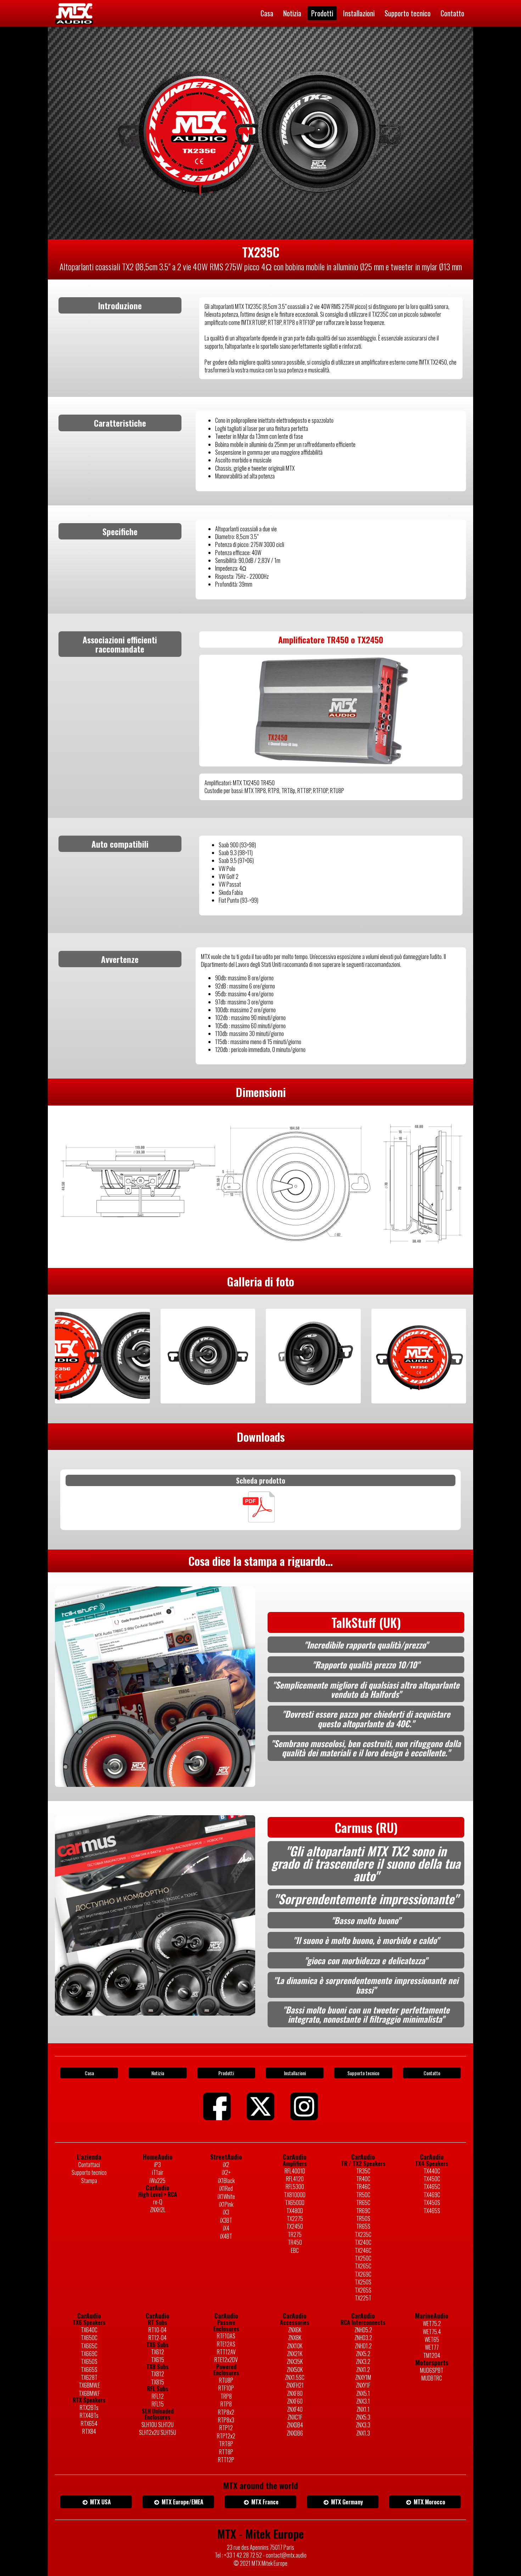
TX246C (363, 2250)
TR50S (363, 2218)
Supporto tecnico (408, 13)
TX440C (432, 2171)
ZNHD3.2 (363, 2338)
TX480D (295, 2211)
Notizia (292, 13)
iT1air (158, 2172)
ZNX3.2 (363, 2361)
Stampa (89, 2181)
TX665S (89, 2370)
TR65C (363, 2203)
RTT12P (226, 2460)
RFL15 (158, 2404)
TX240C (363, 2242)
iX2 (226, 2165)
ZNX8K (295, 2338)
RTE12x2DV (226, 2360)
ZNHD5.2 (363, 2330)
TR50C (363, 2195)
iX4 (226, 2228)
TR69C (363, 2211)
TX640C (89, 2330)
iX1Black (226, 2181)
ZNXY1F (363, 2385)
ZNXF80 (295, 2393)
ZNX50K (295, 2370)
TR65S (363, 2226)
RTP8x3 (226, 2420)
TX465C (432, 2187)
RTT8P (226, 2452)
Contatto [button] (432, 2073)
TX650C (89, 2338)
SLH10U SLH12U (158, 2425)
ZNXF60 (295, 2401)
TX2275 (295, 2218)
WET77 (432, 2347)
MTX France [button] (264, 2502)
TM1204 (432, 2355)
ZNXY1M (363, 2377)
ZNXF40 (295, 2409)
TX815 (158, 2382)
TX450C (432, 2179)
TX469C (432, 2195)
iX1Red (226, 2188)
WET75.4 (432, 2332)
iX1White (226, 2196)
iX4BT (226, 2236)
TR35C (363, 2171)
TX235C (363, 2234)
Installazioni (359, 13)
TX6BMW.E (89, 2385)
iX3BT (226, 2220)
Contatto (452, 13)
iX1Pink (226, 2204)
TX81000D (295, 2195)
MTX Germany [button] (346, 2502)
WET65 (432, 2339)
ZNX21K (295, 2354)
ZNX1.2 (363, 2370)
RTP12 (226, 2428)
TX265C (363, 2266)
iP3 (158, 2165)
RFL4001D (295, 2171)
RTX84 (89, 2431)
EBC (295, 2250)
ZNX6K (295, 2330)
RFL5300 (295, 2187)
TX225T (363, 2298)
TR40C (363, 2179)
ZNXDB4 (295, 2425)
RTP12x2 (226, 2436)
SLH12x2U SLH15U (158, 2432)
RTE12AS (226, 2344)
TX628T (89, 2377)
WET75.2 (432, 2323)
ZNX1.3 (363, 2433)
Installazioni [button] (295, 2073)
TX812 (158, 2374)
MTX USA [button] (100, 2502)
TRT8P (226, 2444)
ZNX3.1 (363, 2401)
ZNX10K (295, 2346)
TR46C (363, 2187)
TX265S (363, 2290)
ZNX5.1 (363, 2393)
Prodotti (322, 13)
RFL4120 (295, 2179)
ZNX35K (295, 2361)
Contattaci (89, 2165)
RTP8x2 (226, 2412)
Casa (267, 13)
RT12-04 (158, 2338)
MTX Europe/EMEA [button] (182, 2502)
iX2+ (226, 2172)
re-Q (158, 2202)
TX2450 (295, 2226)
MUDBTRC (432, 2378)
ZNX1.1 (363, 2409)
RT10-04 (158, 2330)
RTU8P (226, 2380)
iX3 (226, 2212)
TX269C (363, 2274)
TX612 (158, 2352)
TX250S (363, 2282)
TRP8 (226, 2396)
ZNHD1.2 (363, 2346)
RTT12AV (226, 2352)
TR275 (295, 2234)
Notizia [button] (158, 2073)
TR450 (295, 2242)
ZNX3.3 (363, 2425)
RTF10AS (226, 2336)
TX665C (89, 2346)
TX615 (158, 2360)
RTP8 (226, 2404)
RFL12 (158, 2396)
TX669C (89, 2354)
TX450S (432, 2203)
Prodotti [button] (226, 2073)
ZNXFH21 (295, 2385)
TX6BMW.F (89, 2393)
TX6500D (295, 2203)
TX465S (432, 2211)
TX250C (363, 2258)
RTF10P (226, 2388)
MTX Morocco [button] (429, 2502)
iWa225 (158, 2181)
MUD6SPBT (432, 2370)
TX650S (89, 2361)
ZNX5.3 (363, 2417)
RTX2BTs (89, 2408)
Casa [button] (89, 2073)
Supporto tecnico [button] (363, 2073)
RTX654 (89, 2423)
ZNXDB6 (295, 2433)
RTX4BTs (89, 2415)
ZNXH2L (158, 2210)
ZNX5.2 (363, 2354)
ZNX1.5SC (295, 2377)
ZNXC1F (295, 2417)
